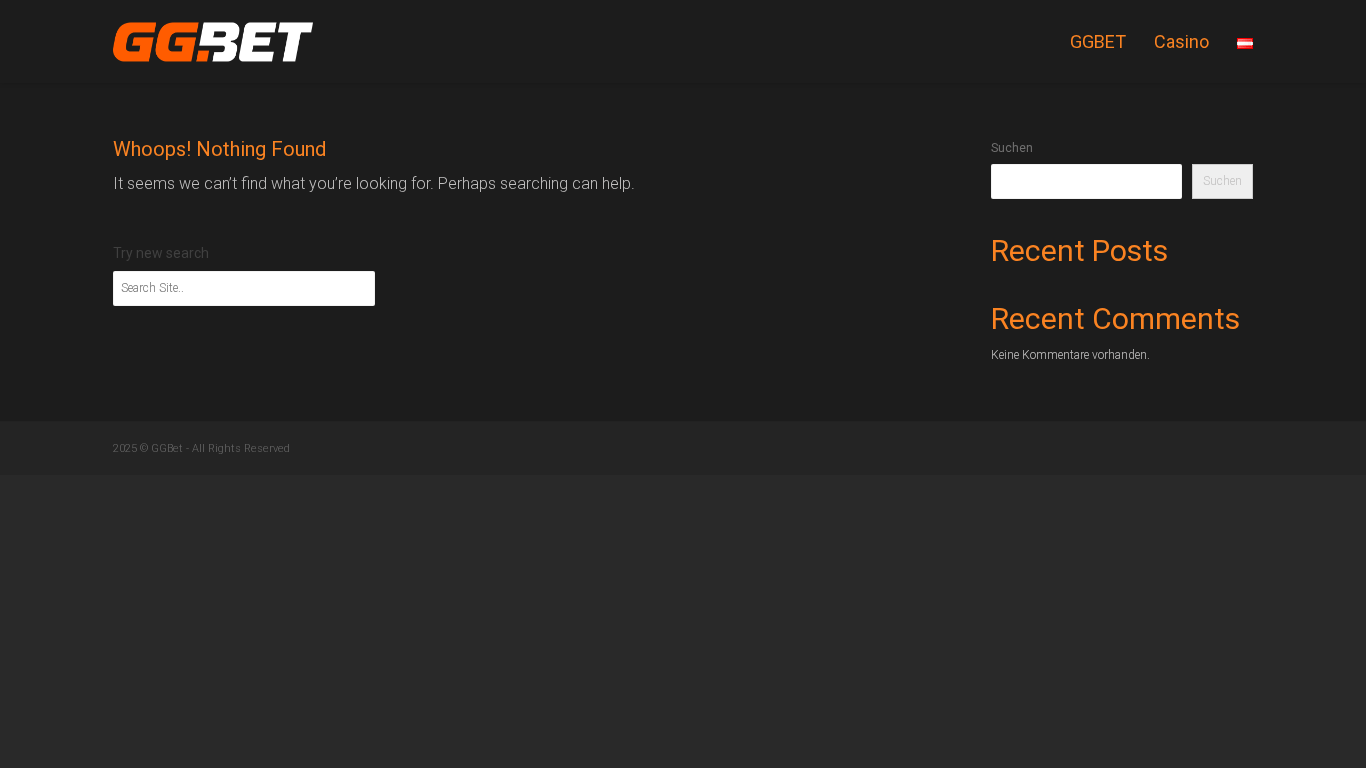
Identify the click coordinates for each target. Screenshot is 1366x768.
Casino (1181, 41)
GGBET (1098, 41)
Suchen (1012, 148)
